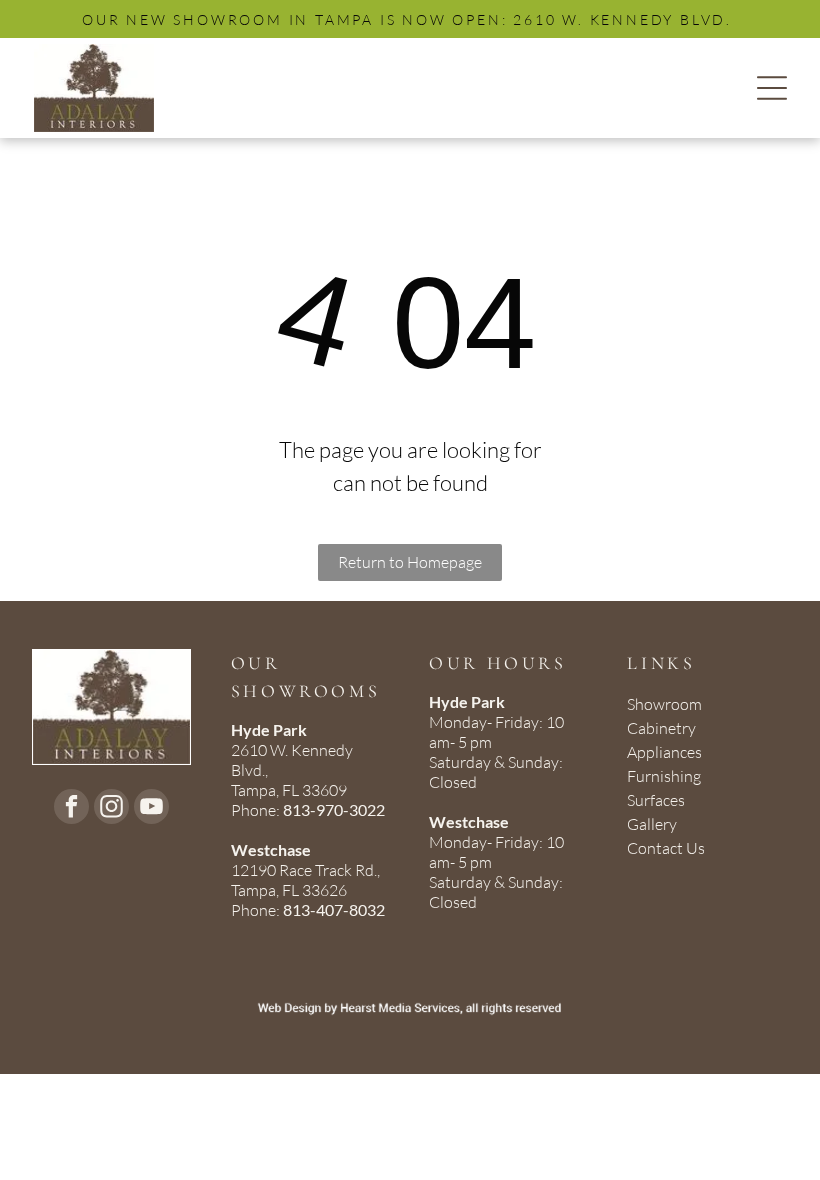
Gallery (652, 824)
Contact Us (666, 848)
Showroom (664, 704)
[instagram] (111, 809)
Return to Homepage (410, 562)
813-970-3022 (334, 809)
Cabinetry (661, 728)
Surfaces (656, 800)
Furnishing (664, 776)
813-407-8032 (334, 909)
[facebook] (71, 809)
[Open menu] (772, 88)
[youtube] (151, 809)
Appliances (664, 752)
